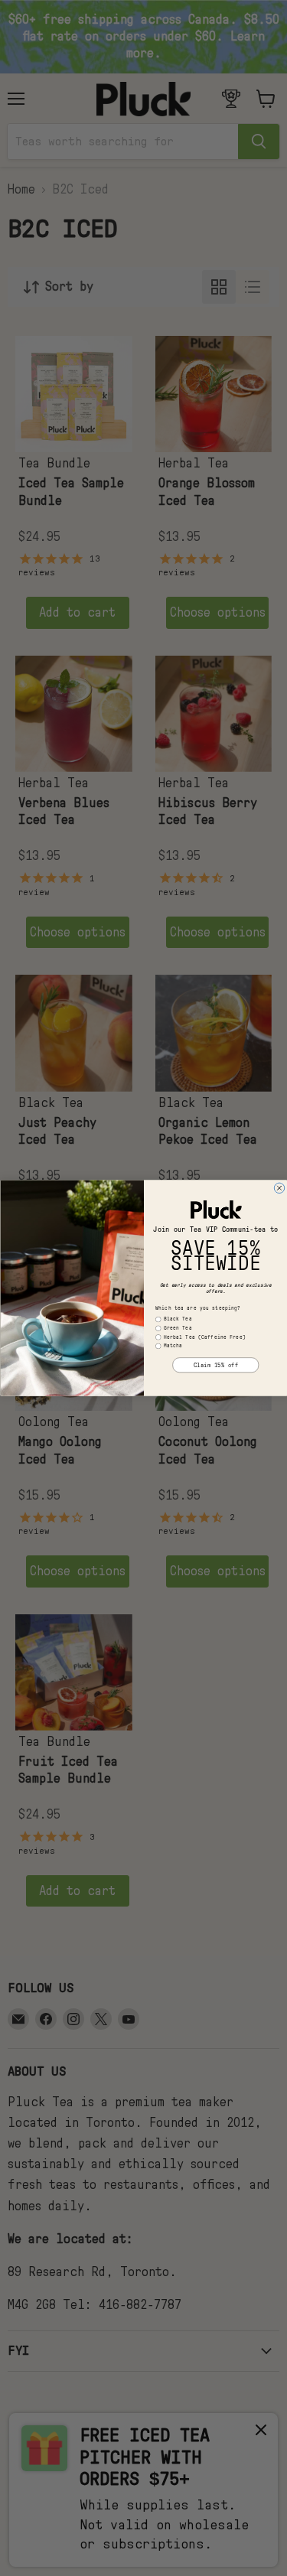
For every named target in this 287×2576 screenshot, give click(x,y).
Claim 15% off (215, 1365)
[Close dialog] (279, 1188)
